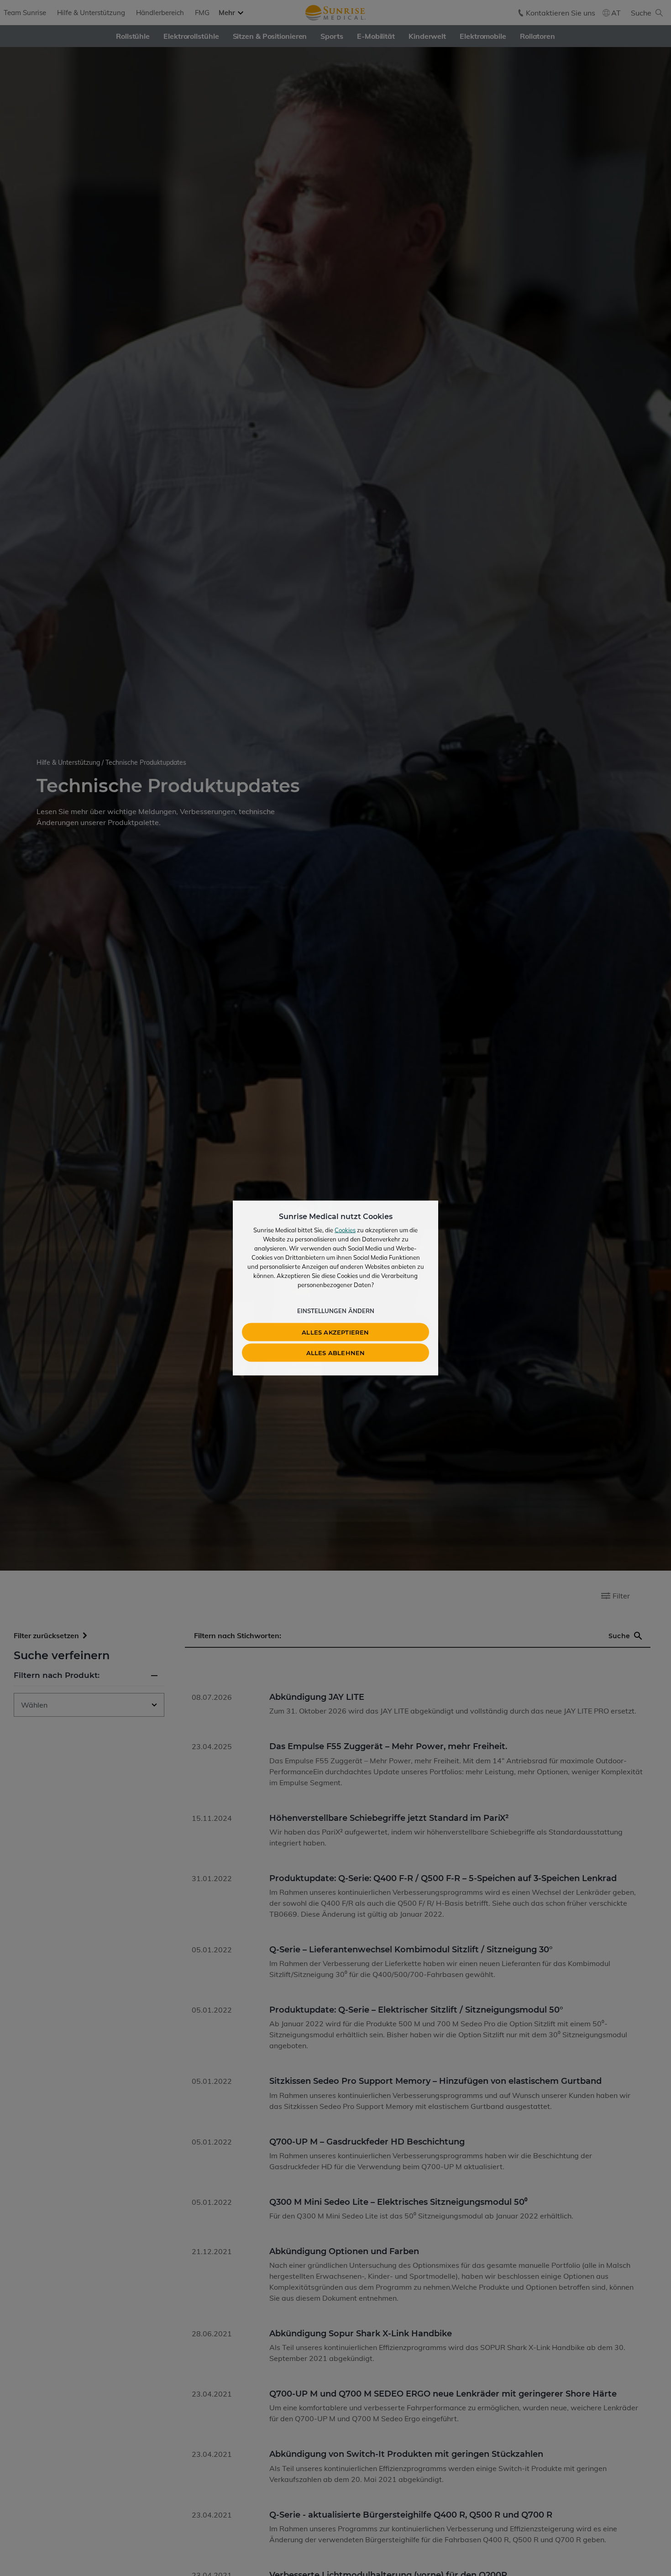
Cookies (345, 1230)
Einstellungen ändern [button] (336, 1311)
